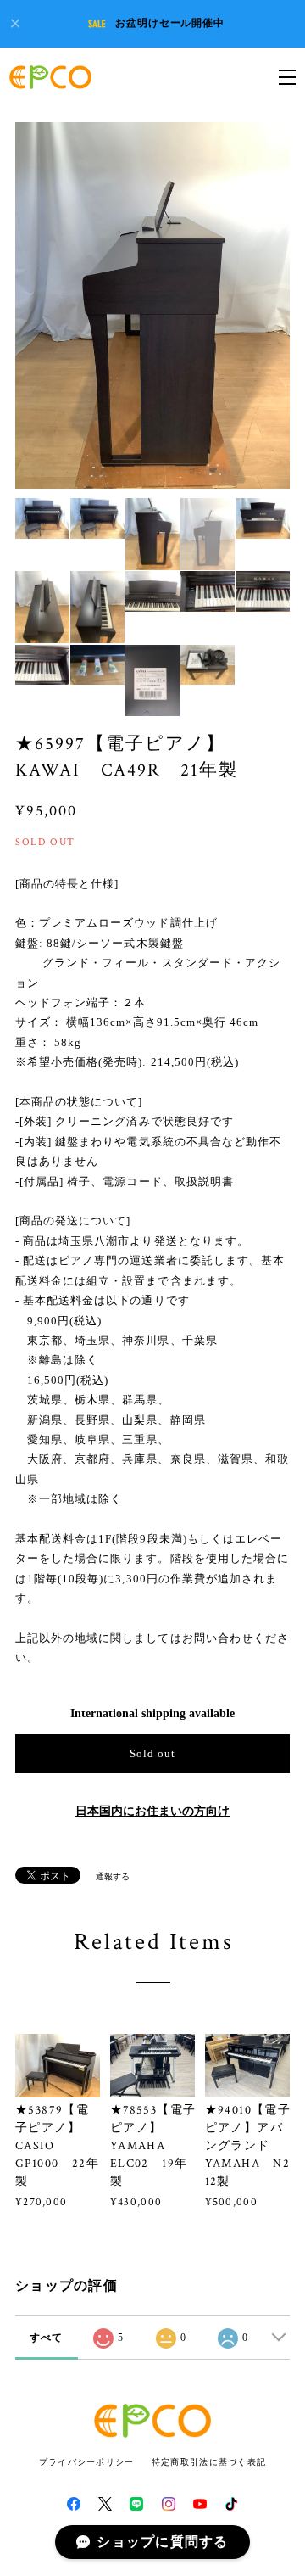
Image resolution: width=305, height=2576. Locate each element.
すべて (47, 2338)
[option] (152, 305)
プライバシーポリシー (87, 2462)
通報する (113, 1876)
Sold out (152, 1753)
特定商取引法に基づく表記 (209, 2462)
